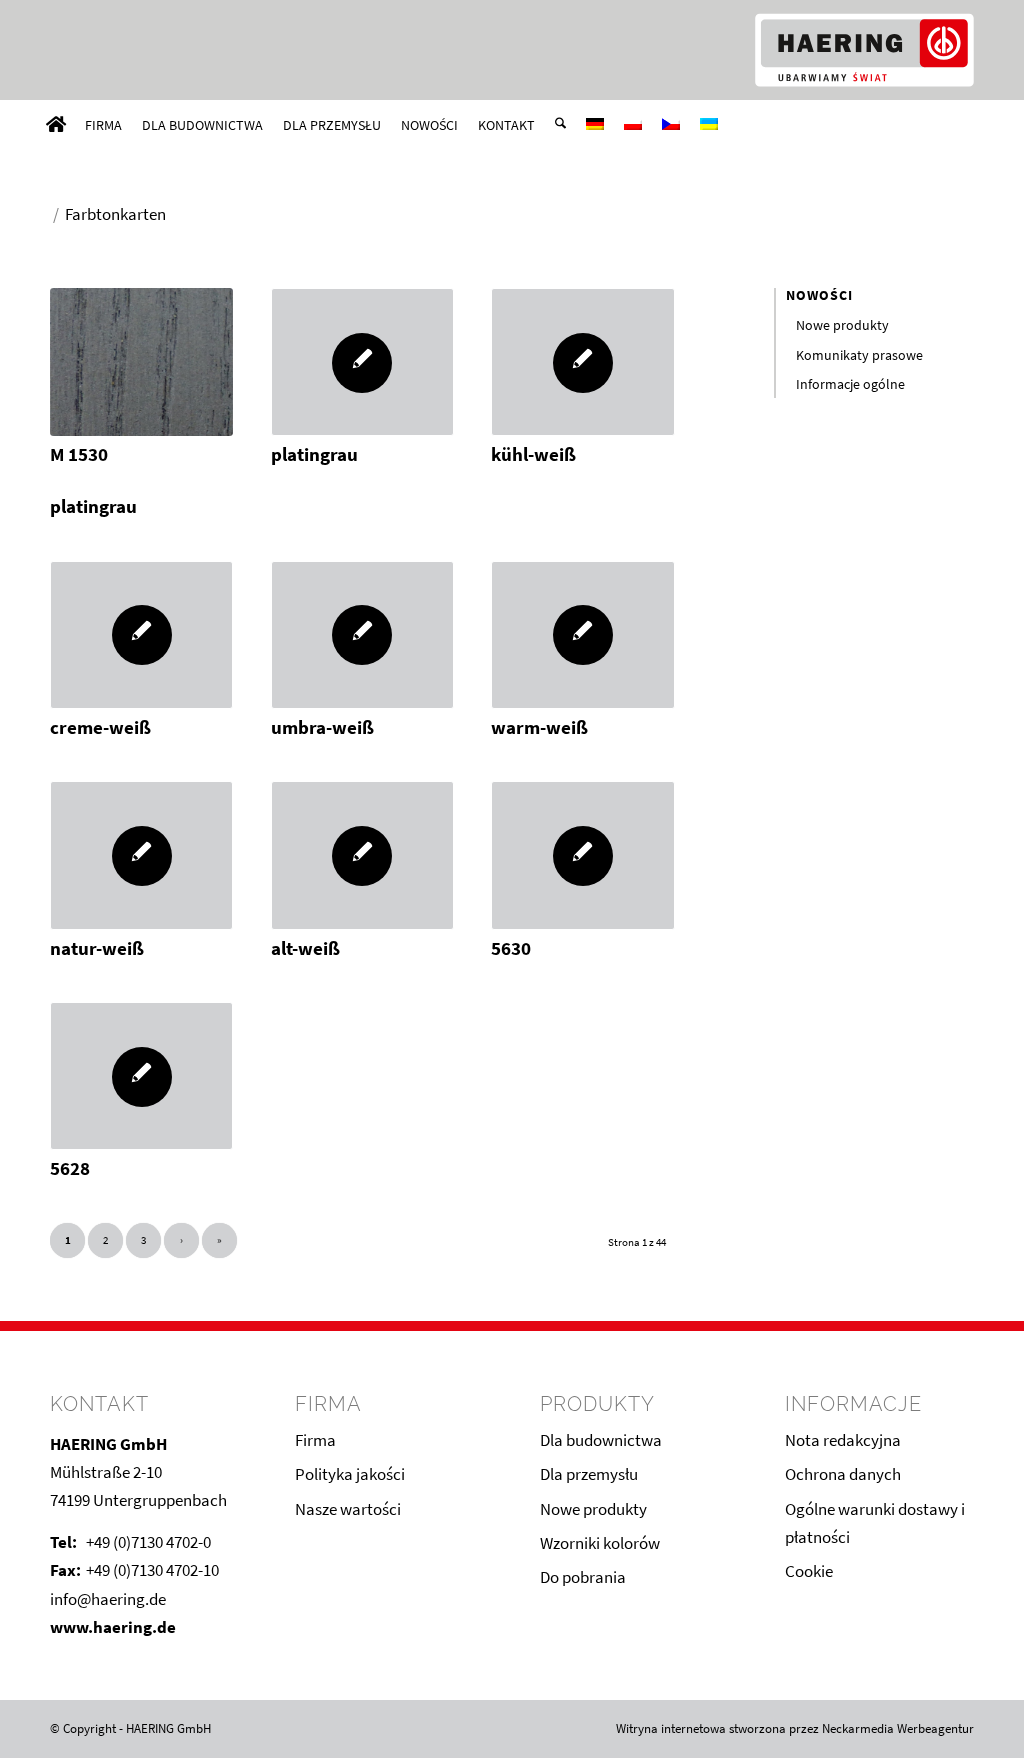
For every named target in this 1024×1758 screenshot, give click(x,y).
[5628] (141, 1076)
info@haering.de (108, 1599)
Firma (315, 1440)
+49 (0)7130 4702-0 (148, 1542)
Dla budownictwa (601, 1440)
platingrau (314, 454)
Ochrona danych (843, 1474)
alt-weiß (305, 948)
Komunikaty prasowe (859, 355)
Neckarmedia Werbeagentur (898, 1728)
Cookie (809, 1571)
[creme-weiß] (141, 635)
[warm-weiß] (582, 635)
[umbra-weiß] (362, 635)
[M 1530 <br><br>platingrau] (141, 362)
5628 (70, 1168)
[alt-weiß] (362, 855)
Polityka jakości (350, 1474)
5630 (511, 948)
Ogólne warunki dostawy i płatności (875, 1523)
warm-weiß (539, 727)
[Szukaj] (560, 125)
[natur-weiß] (141, 855)
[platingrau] (362, 362)
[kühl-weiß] (582, 362)
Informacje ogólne (850, 384)
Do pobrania (583, 1577)
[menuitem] (56, 125)
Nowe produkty (842, 325)
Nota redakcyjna (843, 1440)
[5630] (582, 855)
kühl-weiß (533, 454)
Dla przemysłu (589, 1474)
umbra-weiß (322, 727)
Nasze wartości (348, 1509)
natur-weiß (97, 948)
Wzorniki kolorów (600, 1543)
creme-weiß (100, 727)
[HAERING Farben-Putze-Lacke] (864, 50)
